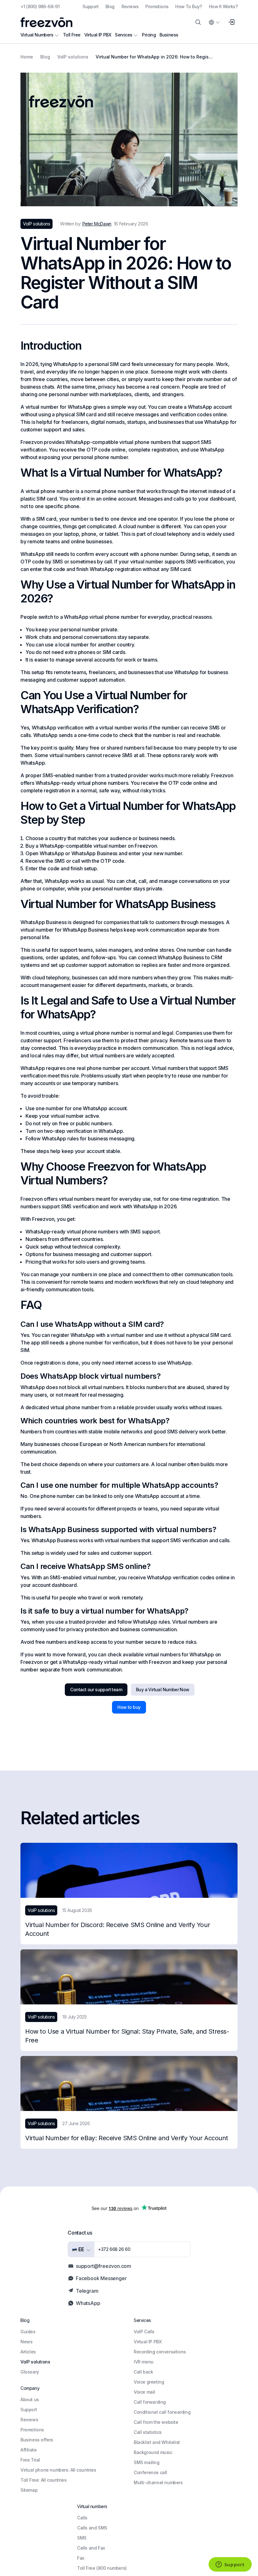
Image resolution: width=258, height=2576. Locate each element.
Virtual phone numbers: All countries (58, 2470)
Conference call (150, 2472)
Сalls (82, 2518)
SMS (82, 2538)
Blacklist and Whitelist (157, 2442)
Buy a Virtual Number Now (163, 1690)
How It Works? (223, 6)
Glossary (30, 2372)
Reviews (130, 6)
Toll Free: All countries (43, 2480)
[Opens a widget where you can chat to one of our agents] (230, 2565)
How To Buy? (188, 6)
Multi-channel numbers (158, 2482)
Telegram (87, 2291)
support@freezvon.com (104, 2266)
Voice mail (144, 2392)
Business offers (37, 2440)
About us (30, 2399)
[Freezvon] (46, 22)
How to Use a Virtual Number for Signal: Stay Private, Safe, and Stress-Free (127, 2036)
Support (90, 6)
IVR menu (144, 2362)
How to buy (129, 1707)
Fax (81, 2558)
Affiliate (28, 2450)
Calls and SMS (92, 2528)
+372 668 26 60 (114, 2249)
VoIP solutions (35, 2362)
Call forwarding (150, 2402)
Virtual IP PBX (98, 35)
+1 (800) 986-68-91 (40, 6)
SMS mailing (147, 2462)
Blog (110, 6)
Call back (143, 2372)
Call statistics (148, 2432)
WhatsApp (88, 2303)
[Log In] (231, 22)
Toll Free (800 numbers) (102, 2568)
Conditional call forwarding (162, 2412)
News (26, 2342)
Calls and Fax (91, 2548)
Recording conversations (160, 2352)
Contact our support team (96, 1690)
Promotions (157, 6)
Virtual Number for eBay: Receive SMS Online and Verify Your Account (126, 2138)
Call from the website (156, 2422)
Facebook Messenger (101, 2278)
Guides (28, 2332)
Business (169, 35)
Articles (28, 2352)
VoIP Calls (144, 2332)
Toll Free (72, 35)
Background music (153, 2452)
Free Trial (30, 2460)
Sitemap (29, 2490)
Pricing (149, 35)
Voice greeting (149, 2382)
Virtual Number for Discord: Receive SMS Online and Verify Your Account (118, 1929)
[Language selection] (214, 22)
